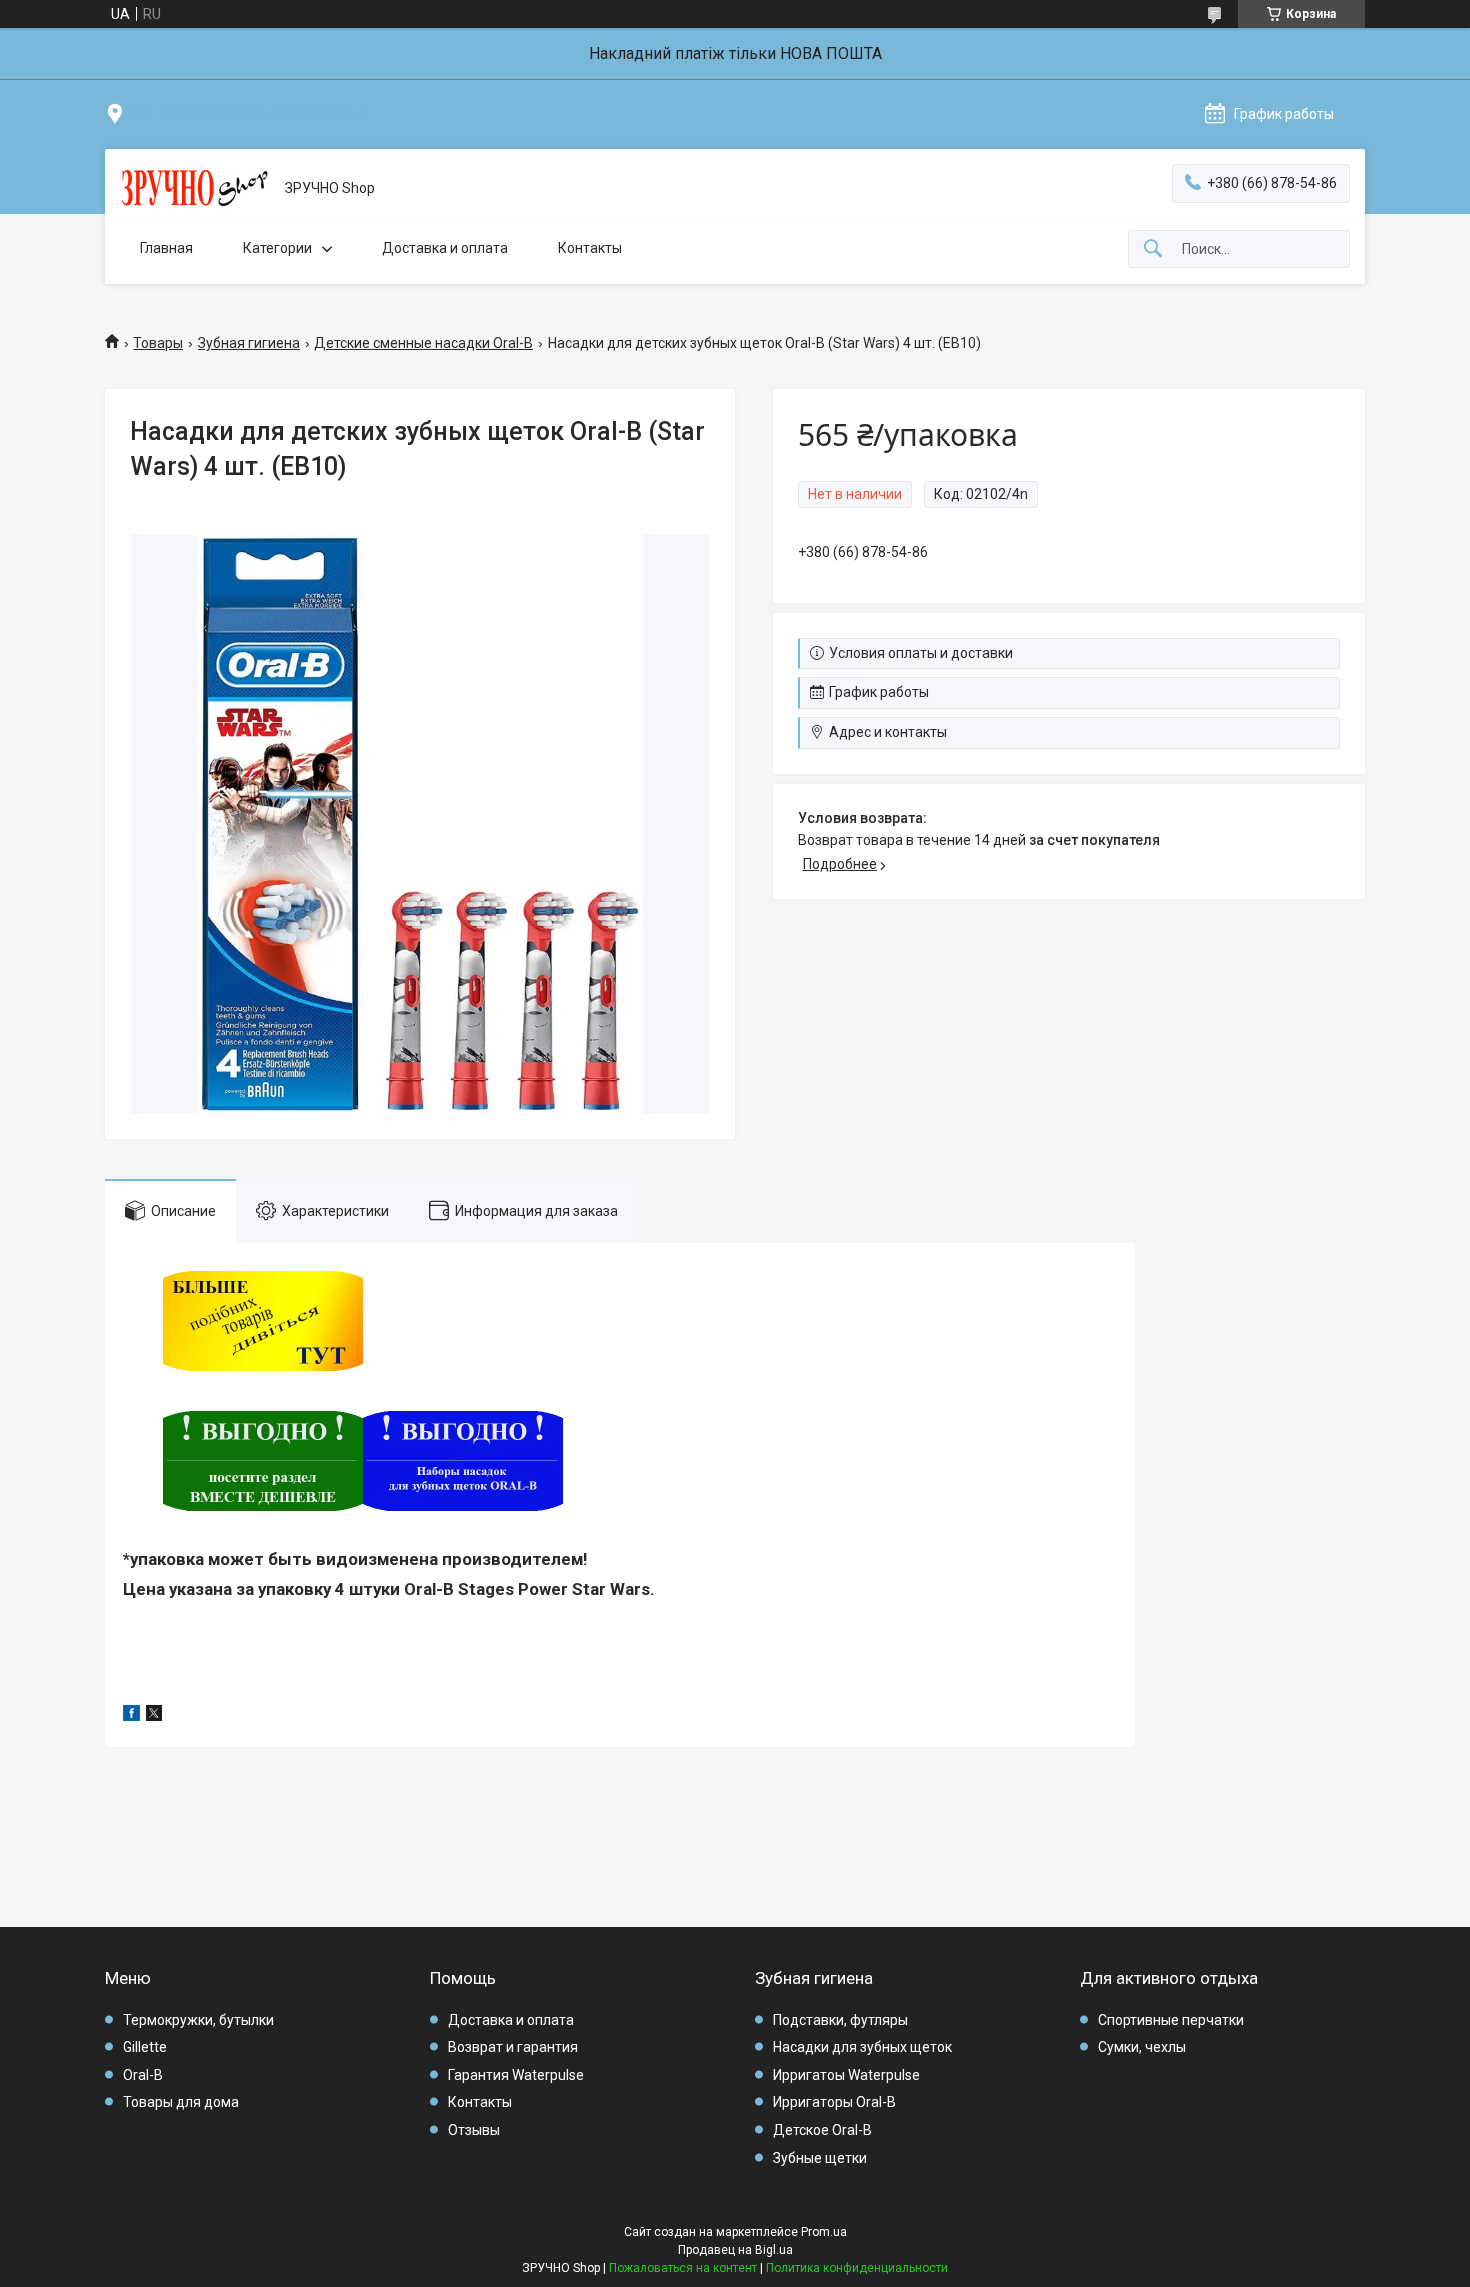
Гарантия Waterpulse (516, 2075)
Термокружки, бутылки (198, 2020)
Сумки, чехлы (1142, 2047)
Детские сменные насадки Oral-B (423, 343)
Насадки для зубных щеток (862, 2047)
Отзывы (474, 2130)
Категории (277, 248)
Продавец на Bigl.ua (735, 2250)
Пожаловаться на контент (683, 2268)
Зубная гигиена (249, 343)
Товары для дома (181, 2102)
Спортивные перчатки (1171, 2020)
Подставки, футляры (840, 2020)
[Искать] (1153, 249)
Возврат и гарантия (513, 2047)
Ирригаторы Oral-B (834, 2102)
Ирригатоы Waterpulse (846, 2075)
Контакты (590, 248)
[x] (154, 1716)
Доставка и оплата (445, 248)
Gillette (145, 2047)
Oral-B (143, 2075)
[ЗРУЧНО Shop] (195, 189)
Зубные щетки (820, 2158)
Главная (166, 248)
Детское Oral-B (822, 2130)
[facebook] (131, 1716)
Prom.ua (824, 2232)
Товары (158, 343)
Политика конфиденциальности (857, 2268)
